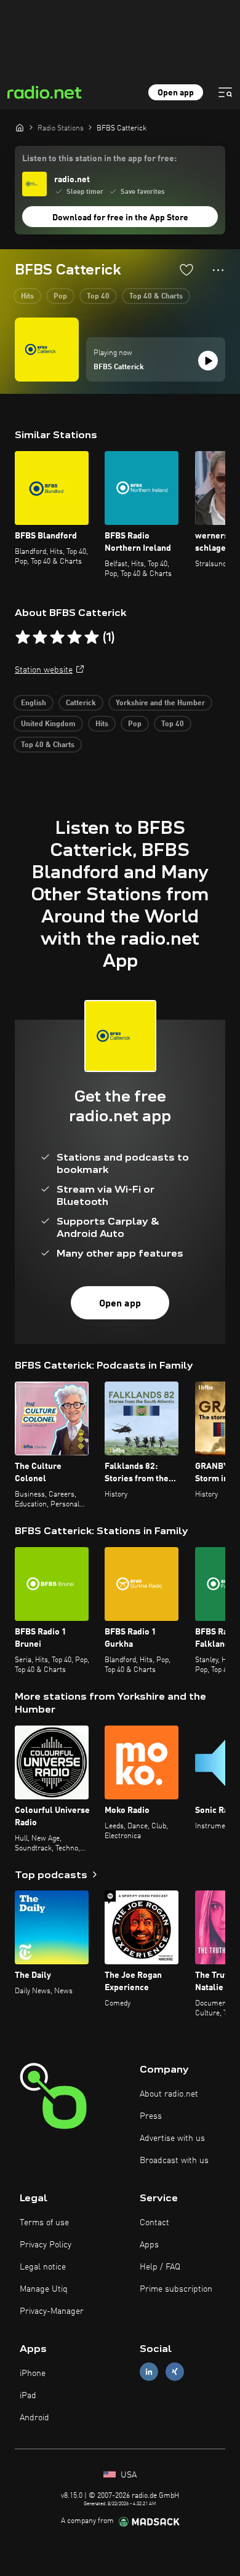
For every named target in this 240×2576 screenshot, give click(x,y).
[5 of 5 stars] (92, 638)
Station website (44, 670)
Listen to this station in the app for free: (99, 159)
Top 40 (98, 297)
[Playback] (208, 361)
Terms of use (44, 2223)
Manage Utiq (44, 2289)
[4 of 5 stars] (74, 638)
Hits (27, 297)
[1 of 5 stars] (23, 638)
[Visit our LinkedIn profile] (149, 2371)
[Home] (20, 127)
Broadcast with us (174, 2161)
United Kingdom (48, 724)
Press (151, 2116)
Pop (60, 297)
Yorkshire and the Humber (160, 703)
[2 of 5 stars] (40, 638)
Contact (154, 2223)
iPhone (33, 2374)
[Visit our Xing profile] (175, 2371)
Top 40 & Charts (156, 297)
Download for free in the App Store (120, 218)
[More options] (218, 270)
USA (127, 2475)
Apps (149, 2245)
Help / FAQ (160, 2267)
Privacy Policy (46, 2245)
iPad (28, 2396)
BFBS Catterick (119, 367)
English (34, 703)
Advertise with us (172, 2138)
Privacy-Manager (52, 2311)
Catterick (81, 703)
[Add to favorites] (186, 270)
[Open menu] (225, 92)
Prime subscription (176, 2289)
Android (34, 2418)
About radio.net (169, 2094)
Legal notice (43, 2267)
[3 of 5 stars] (57, 638)
